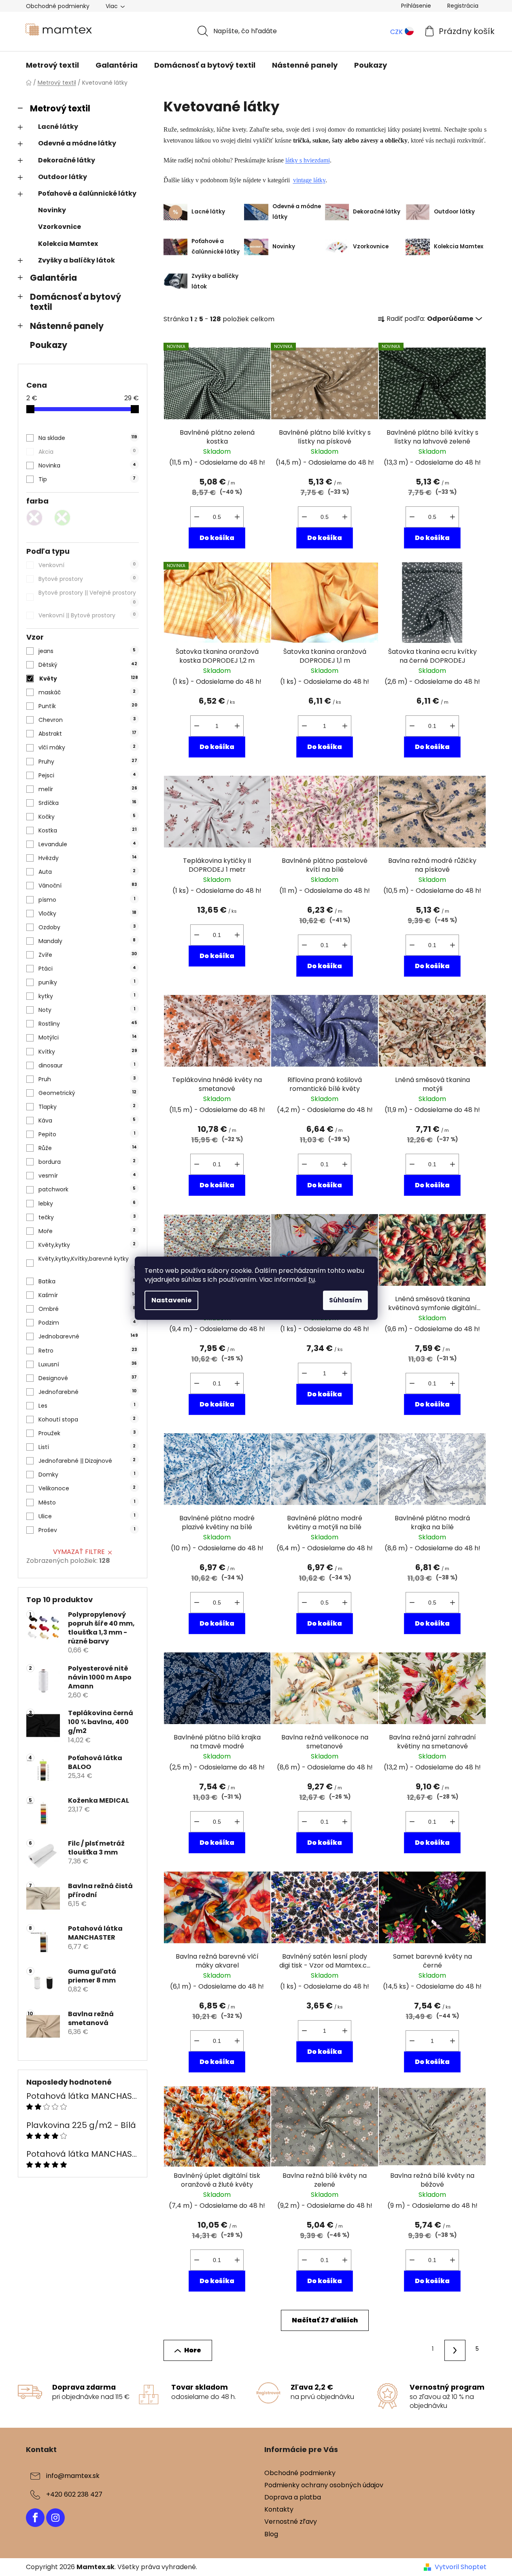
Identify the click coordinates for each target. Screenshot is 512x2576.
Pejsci (87, 775)
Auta (87, 872)
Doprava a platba (293, 2497)
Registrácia (463, 6)
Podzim (87, 1323)
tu (312, 1279)
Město (87, 1502)
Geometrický (87, 1093)
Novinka (87, 465)
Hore (193, 2350)
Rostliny (88, 1024)
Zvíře (88, 955)
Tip (87, 479)
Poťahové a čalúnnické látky (87, 193)
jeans (87, 651)
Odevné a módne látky (77, 143)
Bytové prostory (87, 579)
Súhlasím (345, 1300)
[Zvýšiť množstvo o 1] (237, 726)
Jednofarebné (87, 1392)
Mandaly (87, 941)
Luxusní (88, 1364)
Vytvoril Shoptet (461, 2567)
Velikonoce (87, 1488)
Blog (271, 2534)
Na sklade (88, 438)
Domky (87, 1475)
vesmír (87, 1176)
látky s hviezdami (308, 160)
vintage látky (309, 180)
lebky (87, 1204)
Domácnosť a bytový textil (75, 302)
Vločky (87, 913)
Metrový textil (60, 108)
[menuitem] (52, 65)
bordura (87, 1162)
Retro (88, 1351)
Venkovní (87, 565)
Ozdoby (87, 927)
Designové (88, 1378)
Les (87, 1406)
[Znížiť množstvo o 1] (197, 726)
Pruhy (88, 762)
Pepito (87, 1134)
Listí (87, 1447)
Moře (87, 1231)
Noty (87, 1010)
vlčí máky (87, 747)
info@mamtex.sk (73, 2476)
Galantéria (53, 278)
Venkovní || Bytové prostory (87, 615)
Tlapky (87, 1107)
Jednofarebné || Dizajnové (87, 1461)
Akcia (87, 452)
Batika (87, 1281)
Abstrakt (87, 734)
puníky (87, 982)
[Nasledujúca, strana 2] (455, 2350)
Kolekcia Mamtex (68, 244)
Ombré (87, 1309)
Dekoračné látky (67, 160)
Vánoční (88, 886)
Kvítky (88, 1052)
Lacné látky (58, 127)
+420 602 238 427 (74, 2494)
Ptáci (87, 969)
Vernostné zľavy (291, 2522)
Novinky (52, 210)
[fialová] (36, 520)
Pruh (87, 1079)
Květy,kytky (87, 1245)
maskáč (87, 692)
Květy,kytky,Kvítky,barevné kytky (87, 1263)
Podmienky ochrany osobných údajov (324, 2485)
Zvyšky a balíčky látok (76, 260)
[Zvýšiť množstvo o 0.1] (237, 517)
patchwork (87, 1189)
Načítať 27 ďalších (325, 2320)
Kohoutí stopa (87, 1419)
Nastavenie (171, 1300)
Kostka (87, 830)
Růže (87, 1148)
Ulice (87, 1516)
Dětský (88, 665)
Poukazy (49, 345)
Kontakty (279, 2509)
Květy (89, 679)
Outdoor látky (63, 177)
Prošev (87, 1530)
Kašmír (87, 1295)
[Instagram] (55, 2518)
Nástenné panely (67, 326)
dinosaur (87, 1065)
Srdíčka (87, 803)
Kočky (87, 817)
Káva (87, 1120)
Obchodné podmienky (58, 6)
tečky (87, 1217)
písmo (87, 900)
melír (88, 789)
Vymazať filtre (79, 1552)
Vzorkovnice (59, 227)
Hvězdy (87, 858)
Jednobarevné (88, 1336)
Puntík (88, 706)
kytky (87, 996)
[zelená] (64, 520)
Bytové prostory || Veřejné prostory (87, 597)
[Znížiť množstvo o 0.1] (197, 517)
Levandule (87, 844)
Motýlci (87, 1037)
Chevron (87, 720)
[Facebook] (35, 2518)
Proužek (87, 1433)
